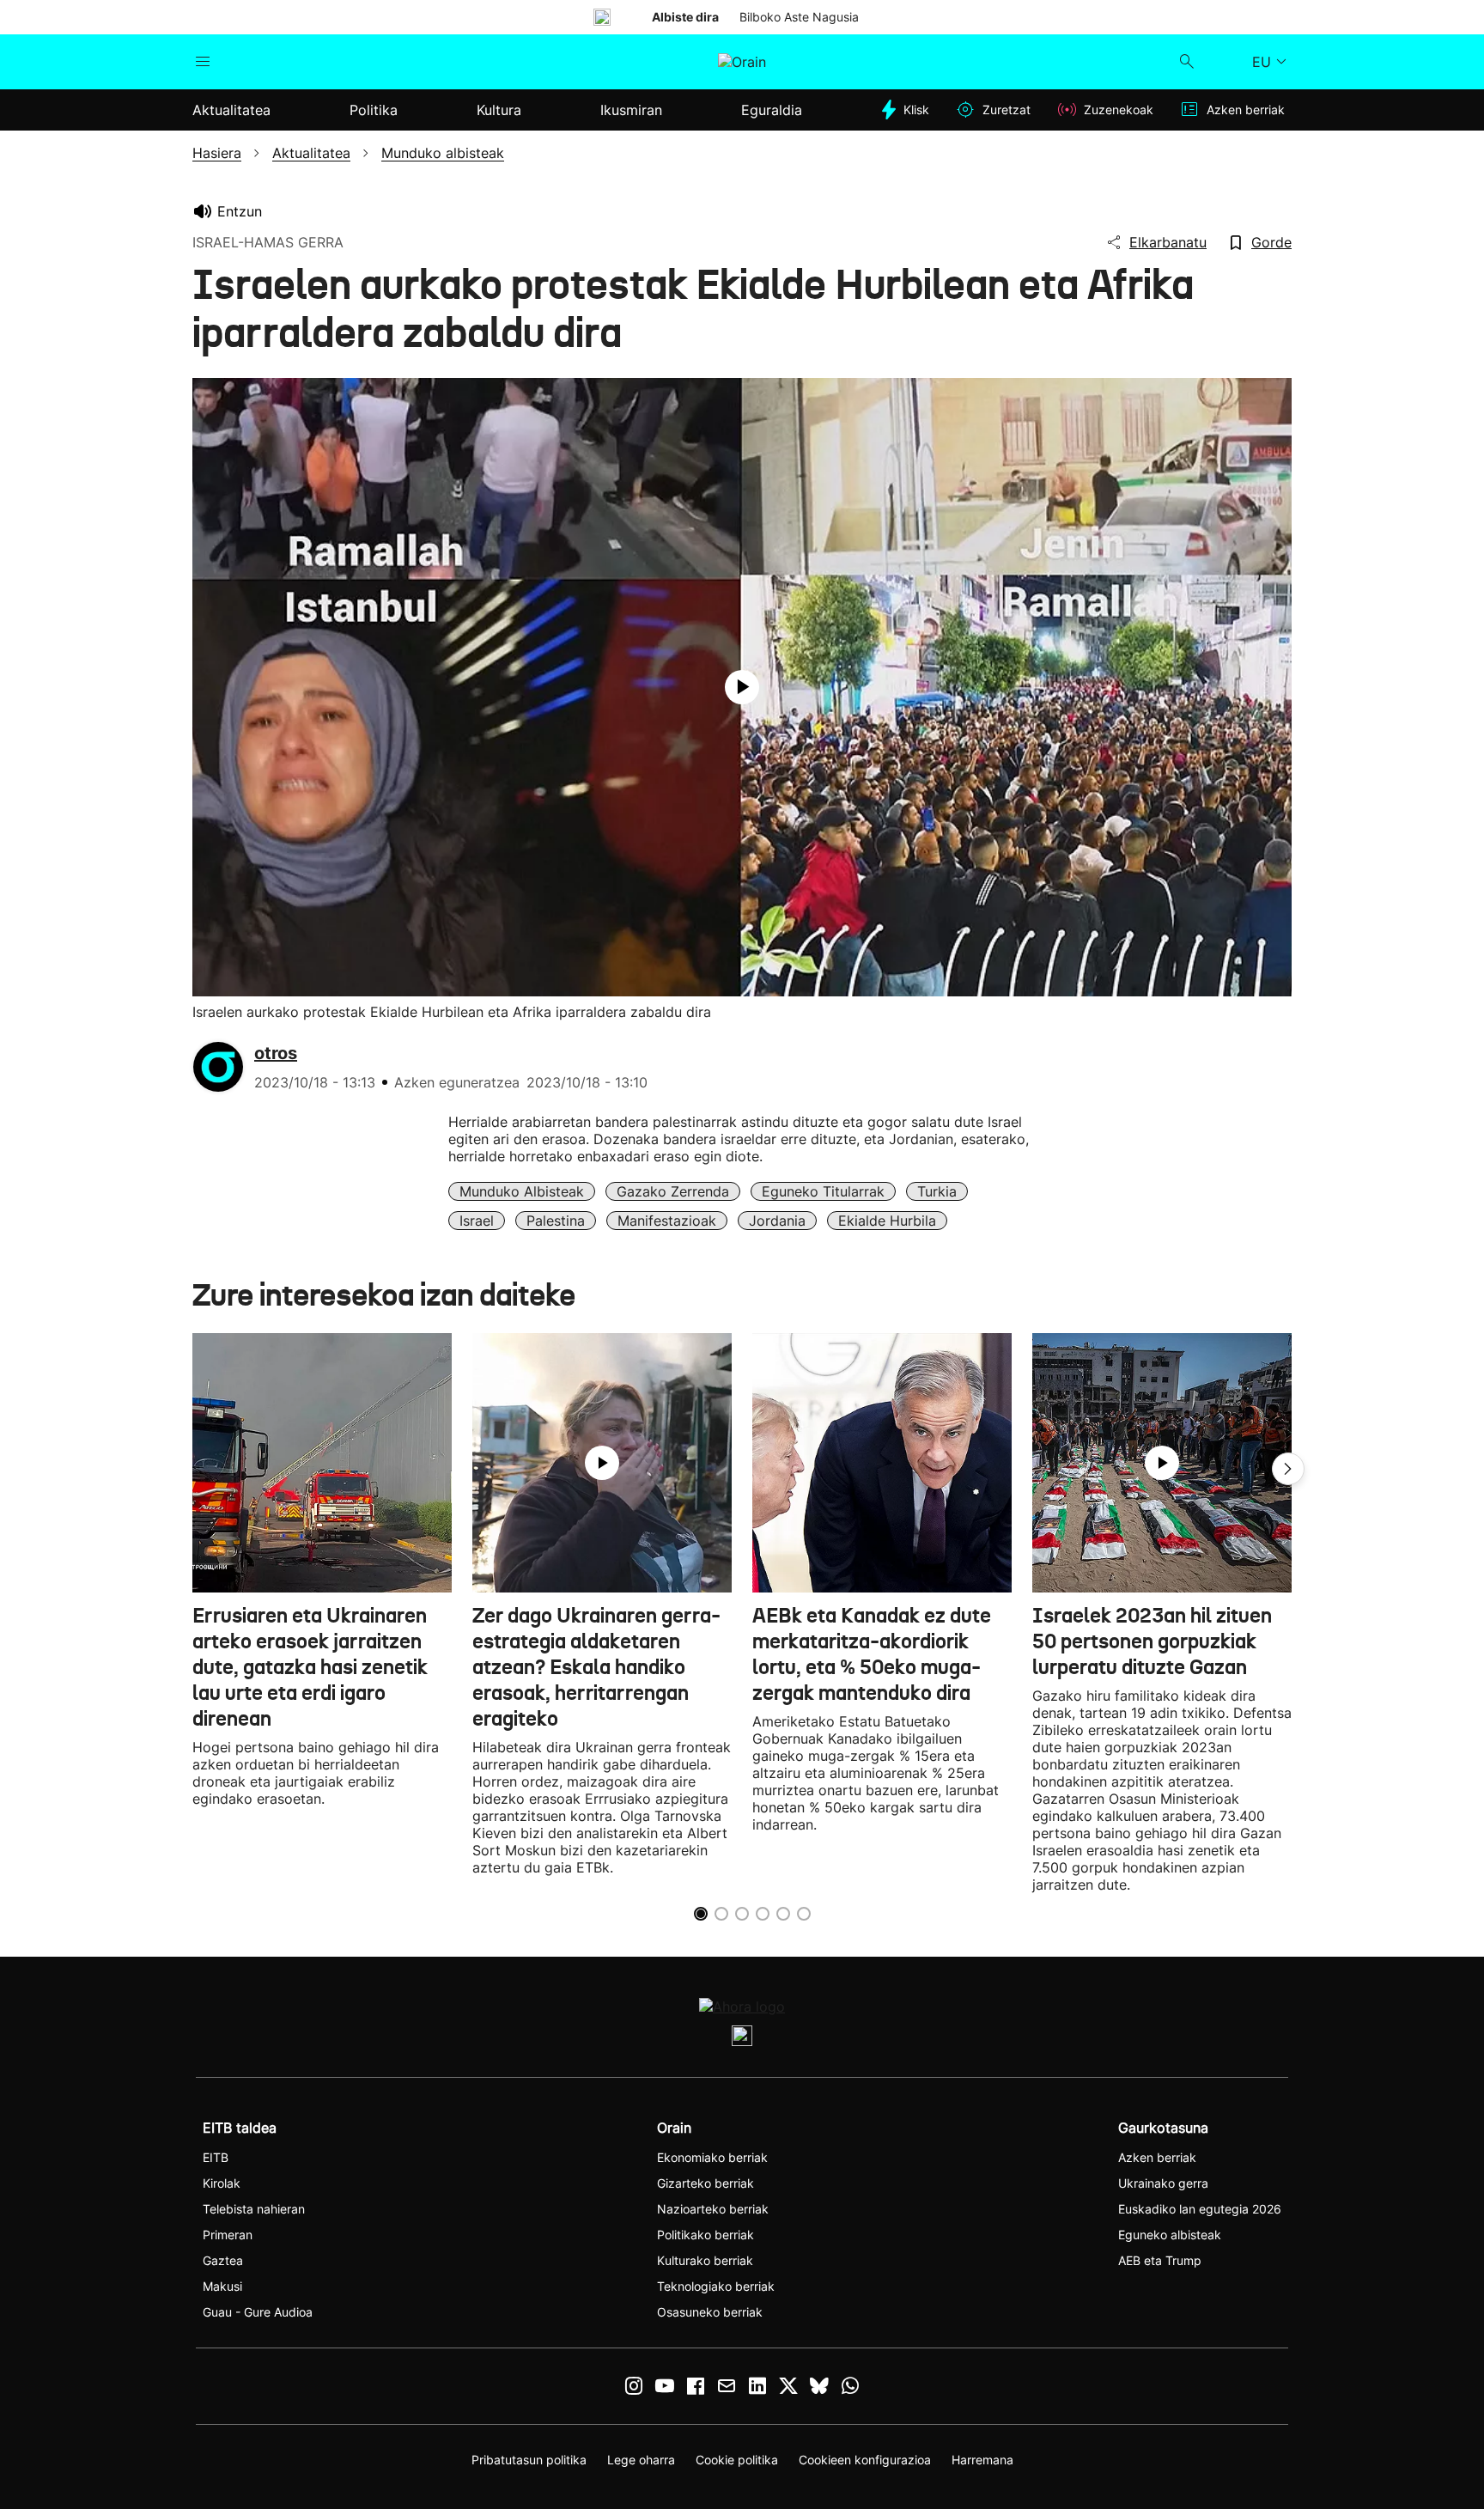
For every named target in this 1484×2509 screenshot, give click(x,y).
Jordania (777, 1221)
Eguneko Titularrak (823, 1191)
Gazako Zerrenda (673, 1191)
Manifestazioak (667, 1221)
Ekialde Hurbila (887, 1221)
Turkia (937, 1191)
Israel (477, 1221)
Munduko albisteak (522, 1191)
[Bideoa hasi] (742, 687)
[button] (1288, 1469)
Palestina (556, 1221)
